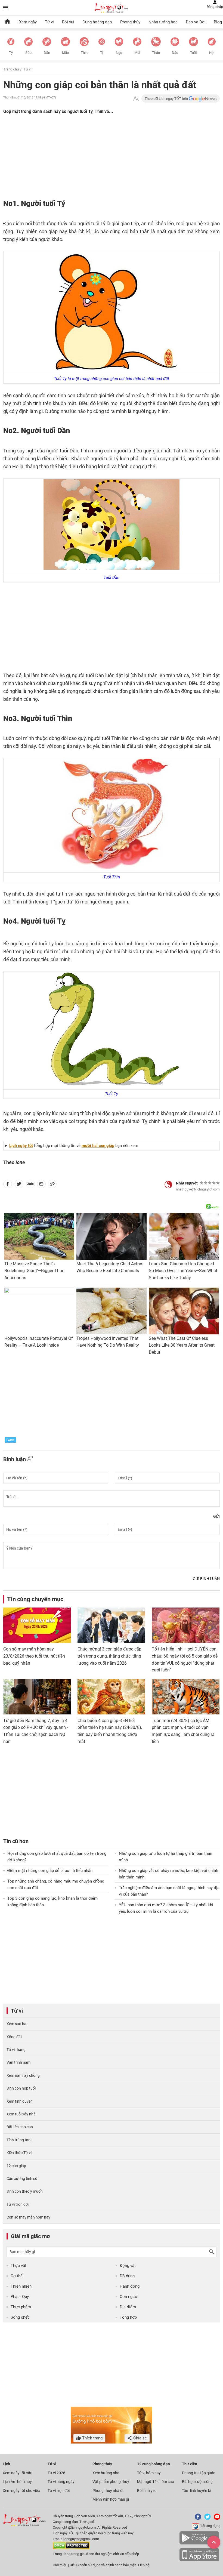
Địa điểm (128, 2307)
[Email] (41, 1185)
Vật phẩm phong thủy (111, 2482)
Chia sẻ (140, 2438)
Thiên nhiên (21, 2286)
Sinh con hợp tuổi (21, 2088)
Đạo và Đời (196, 22)
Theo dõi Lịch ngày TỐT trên (167, 99)
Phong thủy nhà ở (107, 2491)
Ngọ (119, 53)
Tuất (193, 53)
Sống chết (20, 2317)
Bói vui (68, 22)
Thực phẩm (21, 2307)
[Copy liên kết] (52, 1185)
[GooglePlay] (199, 2543)
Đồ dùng (127, 2276)
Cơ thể (17, 2276)
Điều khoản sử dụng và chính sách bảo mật (103, 2565)
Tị (102, 53)
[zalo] (30, 1185)
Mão (65, 53)
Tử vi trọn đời (18, 2204)
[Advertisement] (83, 161)
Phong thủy (130, 22)
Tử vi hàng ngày (61, 2482)
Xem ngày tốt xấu (18, 2473)
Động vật (128, 2266)
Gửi (216, 1516)
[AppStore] (199, 2560)
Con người (129, 2297)
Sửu (28, 53)
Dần (47, 53)
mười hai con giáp (98, 1146)
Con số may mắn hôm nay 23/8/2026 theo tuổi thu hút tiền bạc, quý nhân (34, 1656)
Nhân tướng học (163, 22)
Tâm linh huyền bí (196, 2491)
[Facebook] (197, 2519)
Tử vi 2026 (56, 2473)
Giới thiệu (60, 2565)
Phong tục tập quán (199, 2473)
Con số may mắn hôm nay (28, 2217)
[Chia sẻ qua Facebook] (8, 1185)
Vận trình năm (18, 2062)
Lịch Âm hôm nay (17, 2482)
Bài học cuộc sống (197, 2482)
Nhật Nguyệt (187, 1183)
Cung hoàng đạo (97, 22)
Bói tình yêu (147, 2491)
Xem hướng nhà (106, 2473)
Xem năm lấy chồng (23, 2075)
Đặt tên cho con (20, 2127)
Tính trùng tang (20, 2140)
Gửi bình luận (206, 1579)
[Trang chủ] (7, 22)
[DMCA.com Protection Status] (71, 2548)
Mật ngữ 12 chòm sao (156, 2482)
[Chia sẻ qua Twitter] (19, 1185)
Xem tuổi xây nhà (21, 2114)
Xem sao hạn (18, 2024)
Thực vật (18, 2266)
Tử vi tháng (16, 2050)
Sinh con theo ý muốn (25, 2191)
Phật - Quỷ (20, 2297)
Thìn (84, 53)
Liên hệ (144, 2565)
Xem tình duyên (20, 2101)
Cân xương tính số (22, 2179)
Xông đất (14, 2037)
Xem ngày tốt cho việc (21, 2491)
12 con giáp (16, 2166)
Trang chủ (11, 69)
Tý (11, 53)
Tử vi (49, 22)
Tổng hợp (128, 2317)
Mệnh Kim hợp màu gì (111, 2499)
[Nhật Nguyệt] (168, 1184)
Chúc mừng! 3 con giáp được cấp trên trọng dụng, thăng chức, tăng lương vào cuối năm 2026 (109, 1656)
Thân (156, 53)
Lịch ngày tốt (21, 1146)
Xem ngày (28, 22)
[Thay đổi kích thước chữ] (136, 99)
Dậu (175, 53)
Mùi (137, 53)
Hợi (212, 53)
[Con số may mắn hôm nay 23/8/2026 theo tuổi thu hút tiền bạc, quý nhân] (37, 1625)
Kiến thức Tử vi (19, 2153)
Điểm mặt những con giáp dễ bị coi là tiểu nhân (50, 1871)
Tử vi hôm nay (149, 2473)
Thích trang (92, 2438)
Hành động (130, 2286)
